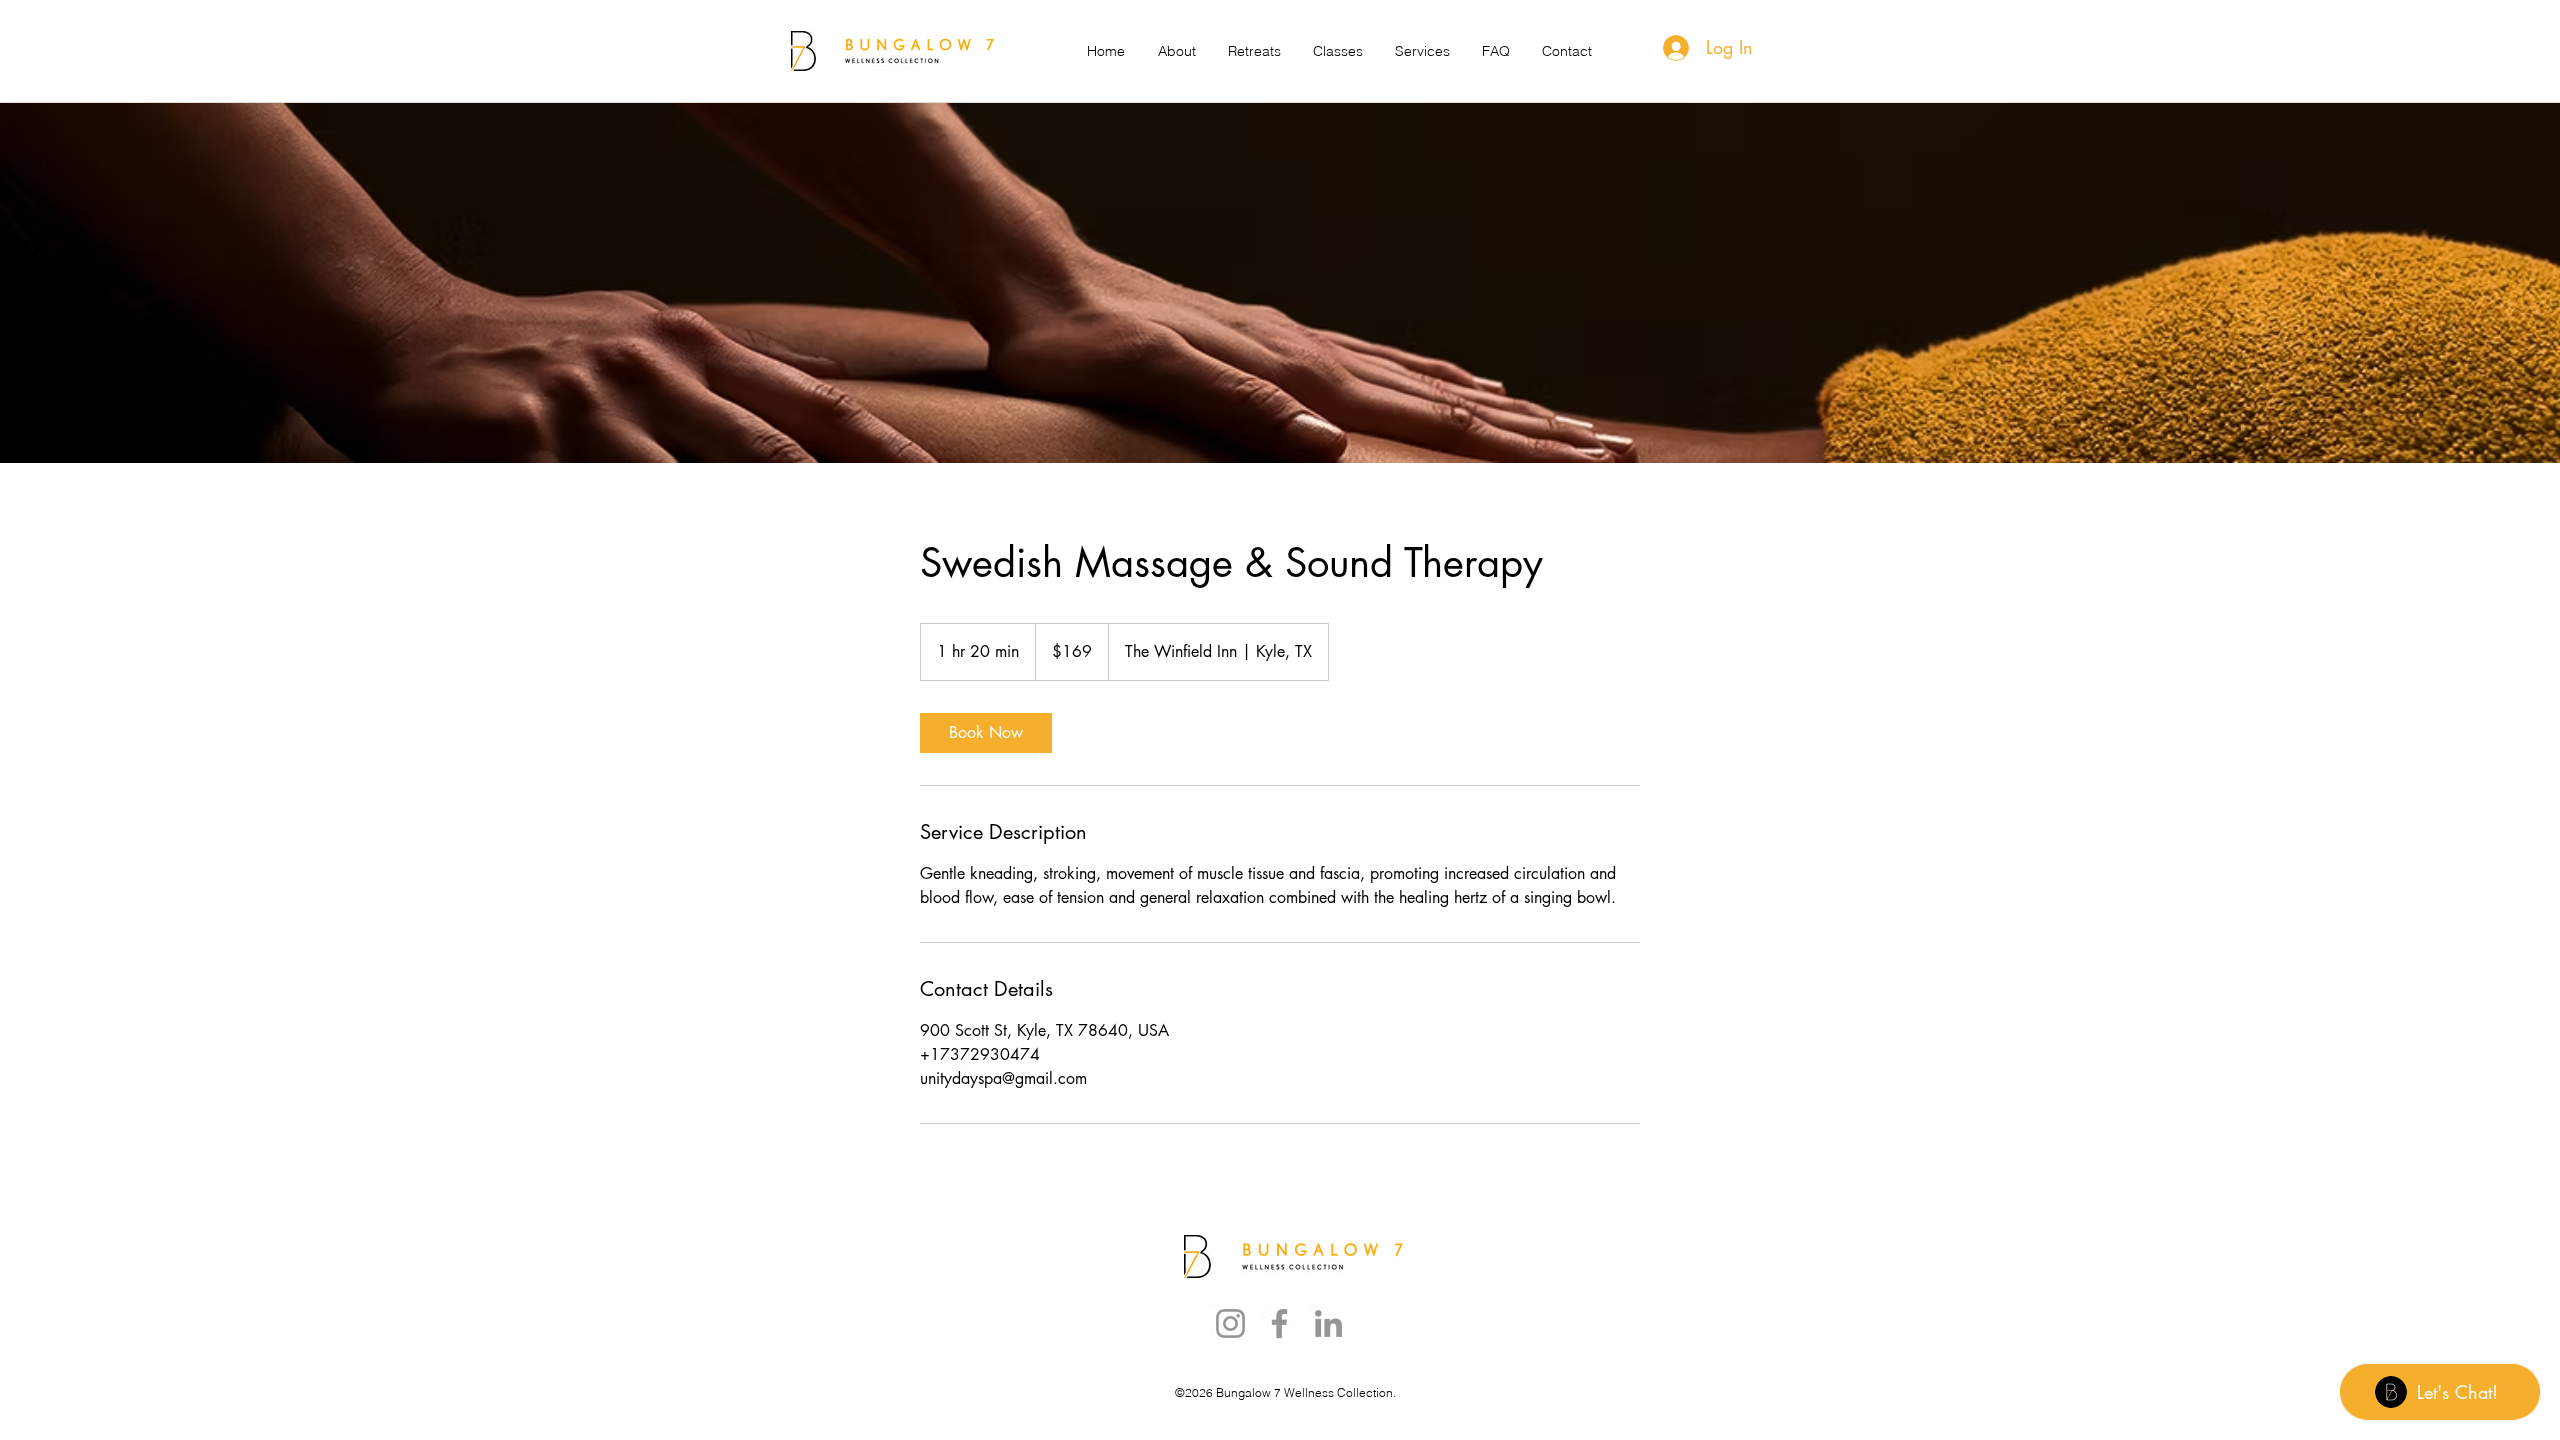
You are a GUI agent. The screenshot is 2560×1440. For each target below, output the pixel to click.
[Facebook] (1279, 1323)
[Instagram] (1230, 1323)
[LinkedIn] (1328, 1323)
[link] (986, 733)
